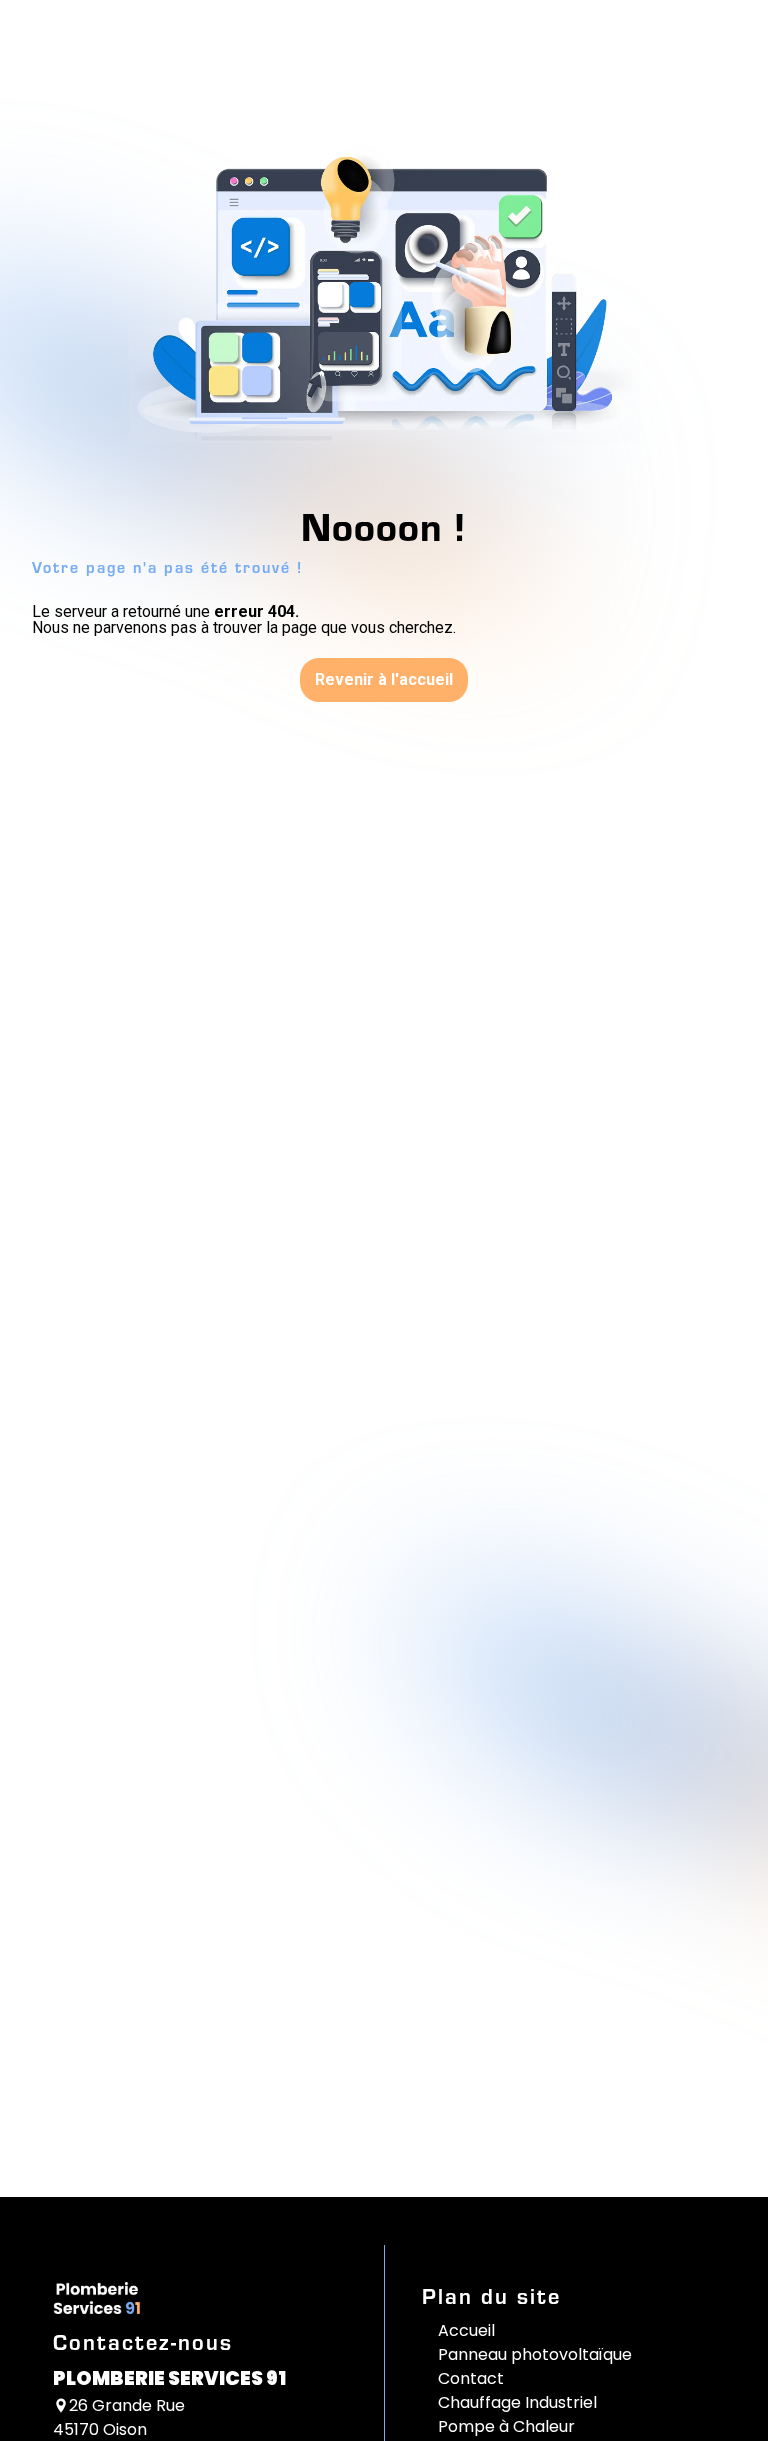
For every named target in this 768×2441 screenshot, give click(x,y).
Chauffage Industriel (517, 2402)
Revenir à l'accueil (384, 679)
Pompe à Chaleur (506, 2426)
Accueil (466, 2330)
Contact (471, 2378)
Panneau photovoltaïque (535, 2354)
